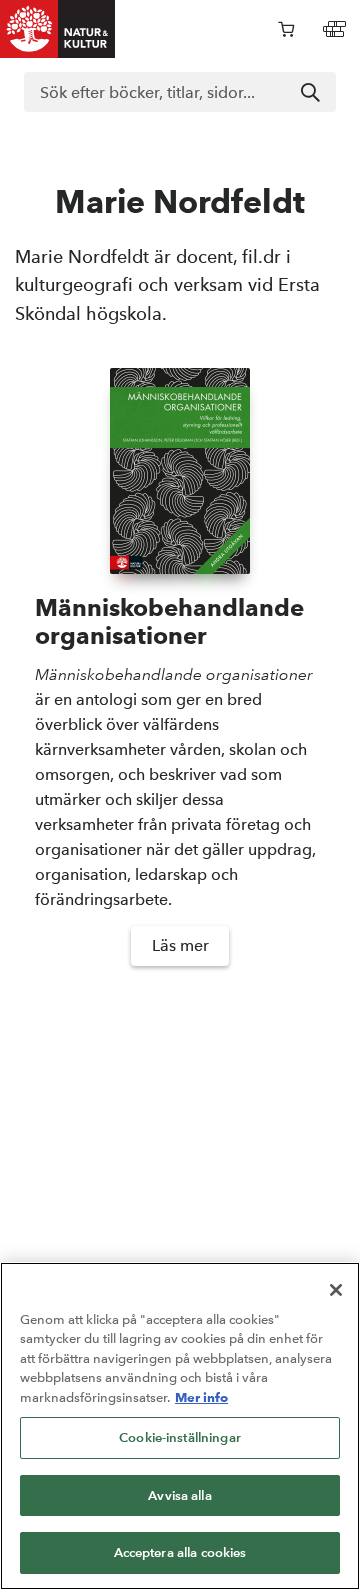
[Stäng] (336, 1290)
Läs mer (180, 945)
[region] (180, 1426)
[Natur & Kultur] (58, 29)
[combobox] (180, 92)
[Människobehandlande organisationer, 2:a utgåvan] (180, 471)
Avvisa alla (179, 1495)
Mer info (201, 1397)
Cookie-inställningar (180, 1437)
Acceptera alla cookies (180, 1552)
